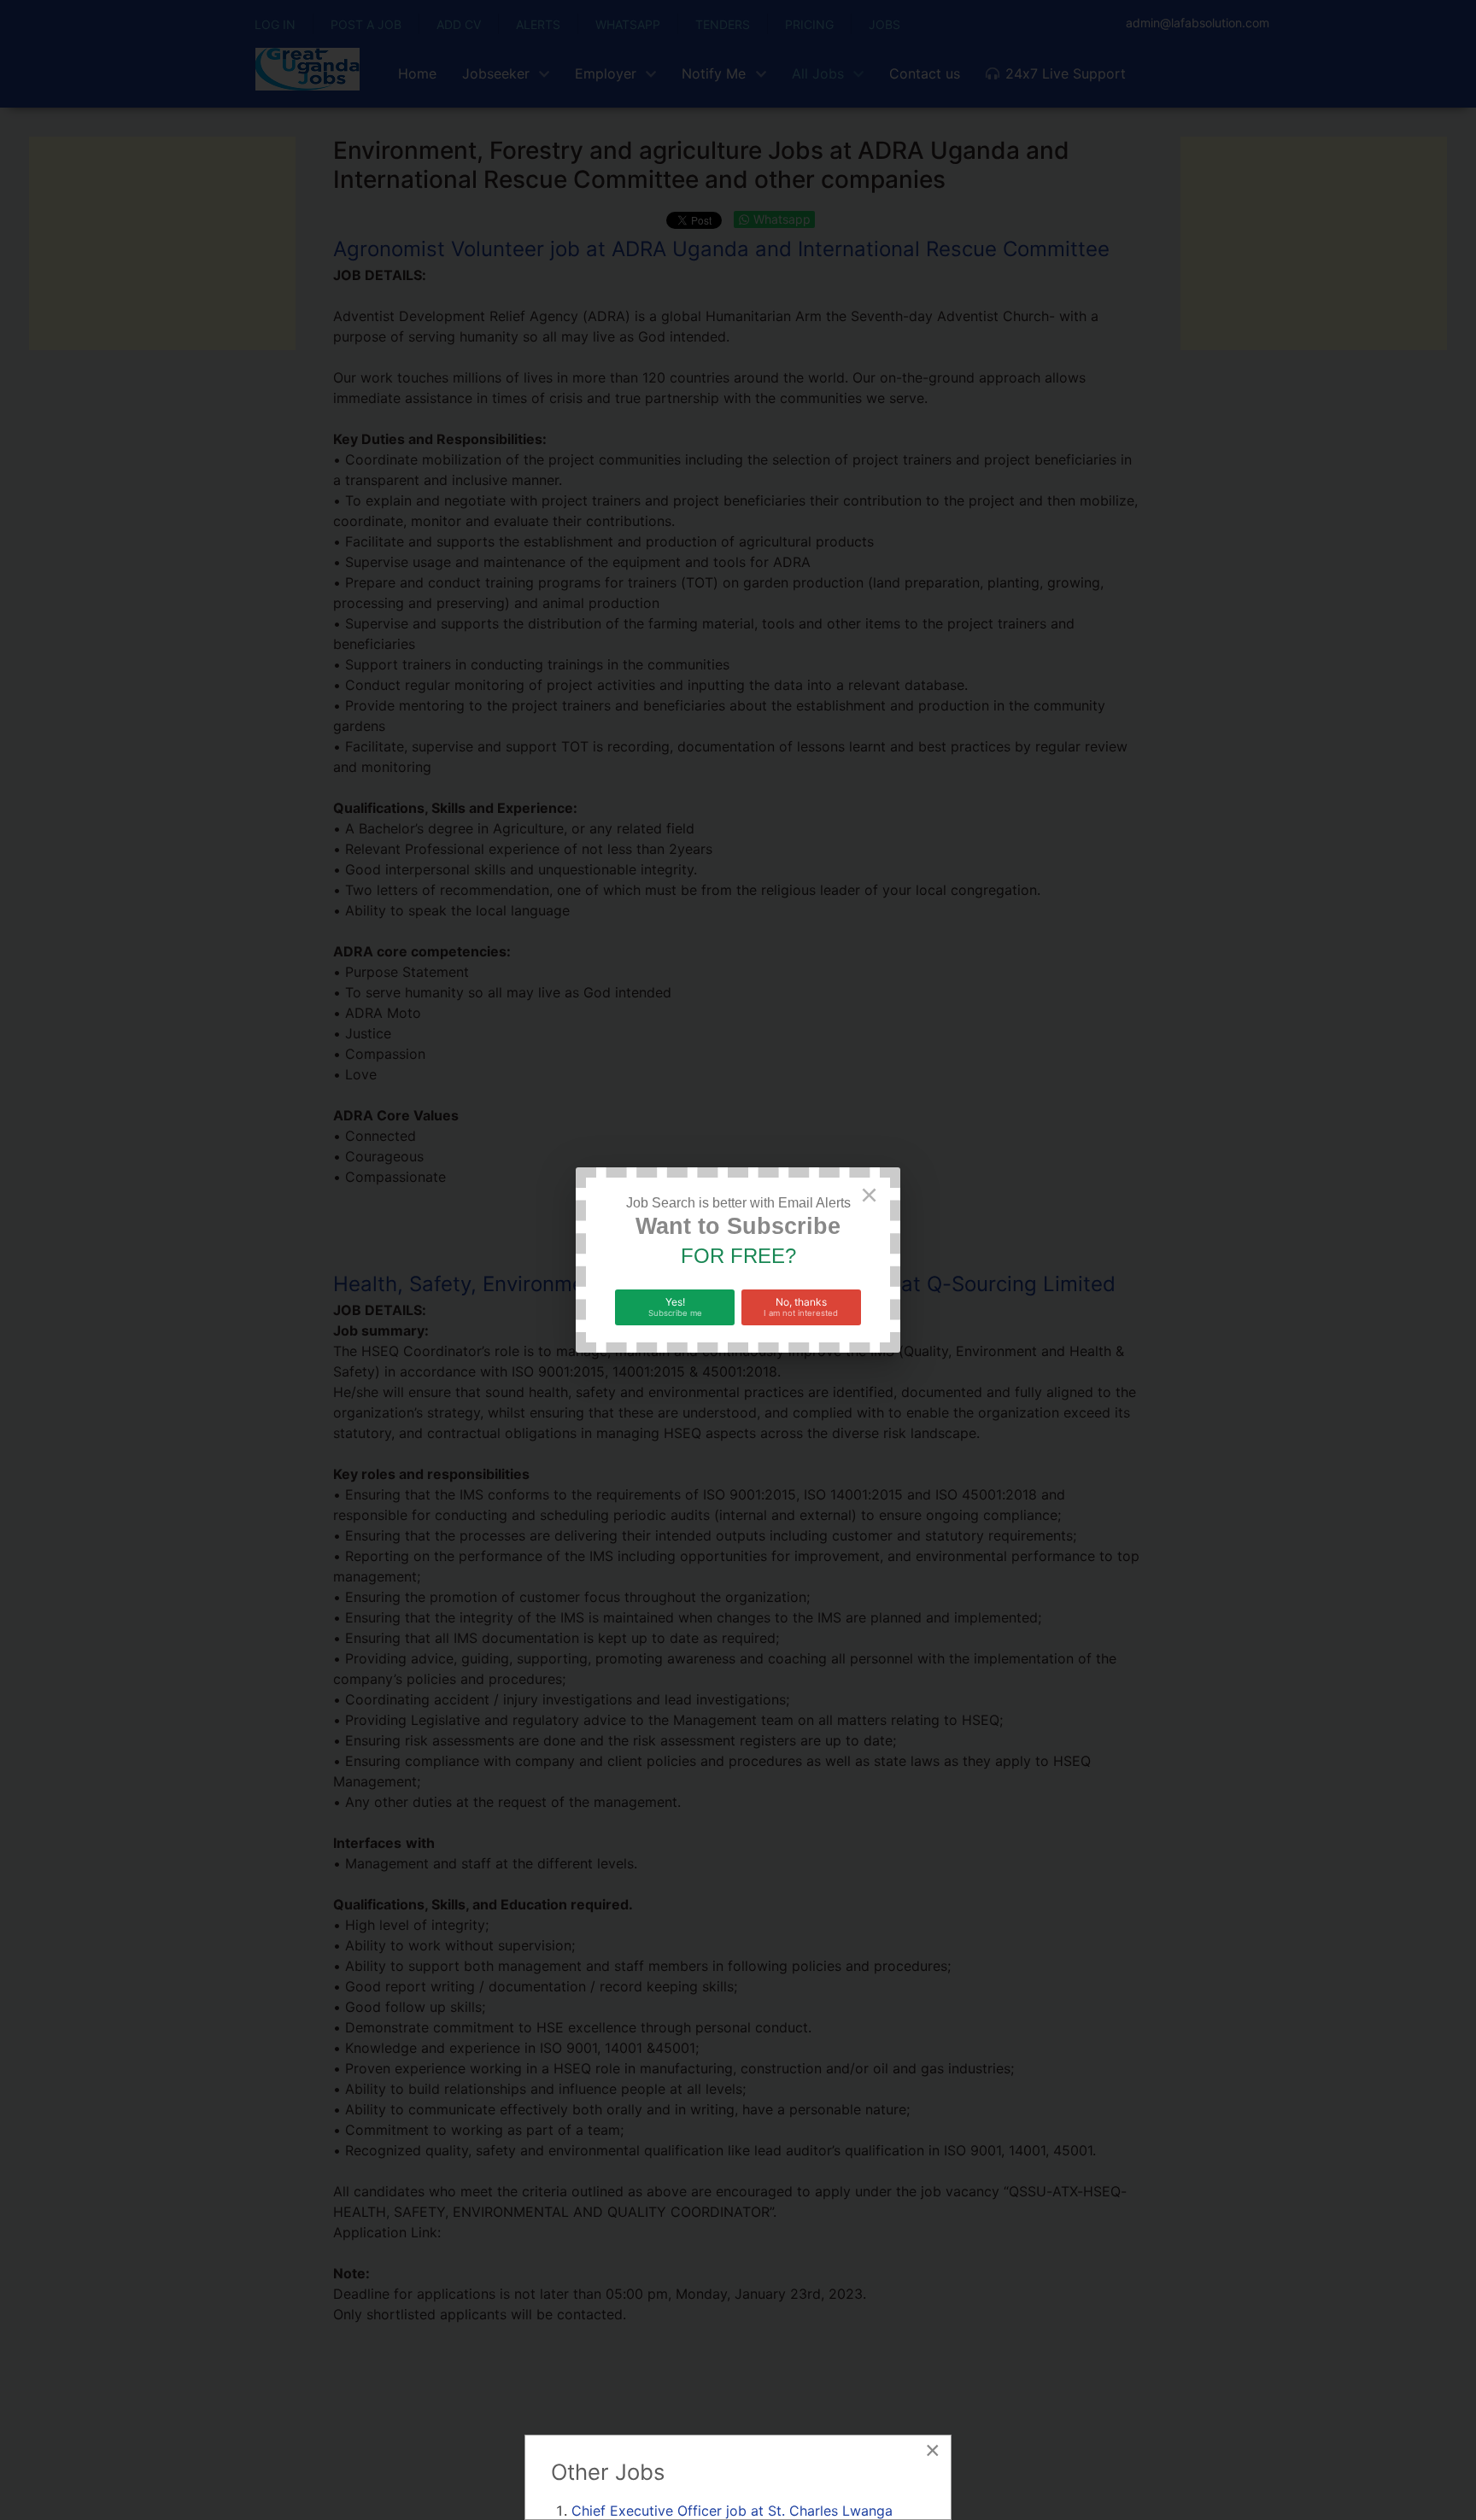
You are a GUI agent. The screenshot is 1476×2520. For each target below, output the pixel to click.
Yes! (675, 1307)
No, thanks (801, 1307)
